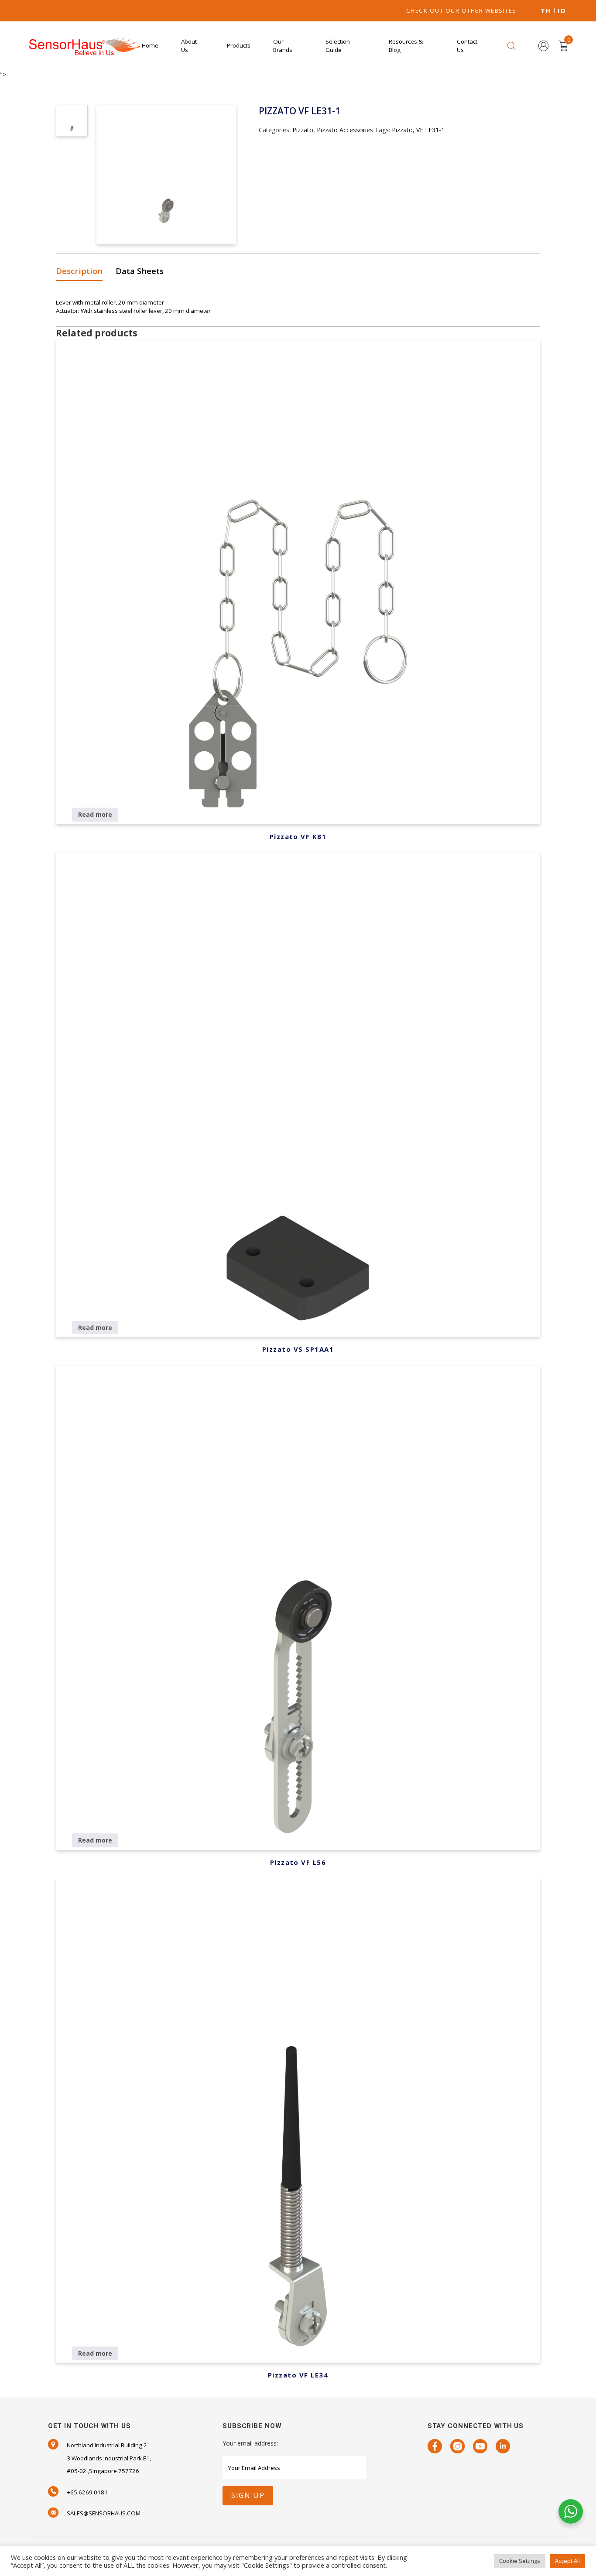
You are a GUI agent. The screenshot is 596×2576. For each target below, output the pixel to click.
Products (239, 45)
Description (79, 271)
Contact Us (467, 46)
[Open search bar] (512, 46)
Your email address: (250, 2443)
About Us (189, 46)
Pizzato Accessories (345, 130)
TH (546, 11)
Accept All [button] (567, 2561)
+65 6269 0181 (87, 2492)
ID (562, 11)
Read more (95, 814)
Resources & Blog (406, 46)
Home (150, 45)
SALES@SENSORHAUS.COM (104, 2513)
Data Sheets (140, 271)
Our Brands (283, 46)
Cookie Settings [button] (520, 2561)
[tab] (82, 272)
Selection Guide (338, 46)
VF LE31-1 (430, 130)
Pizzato (303, 130)
